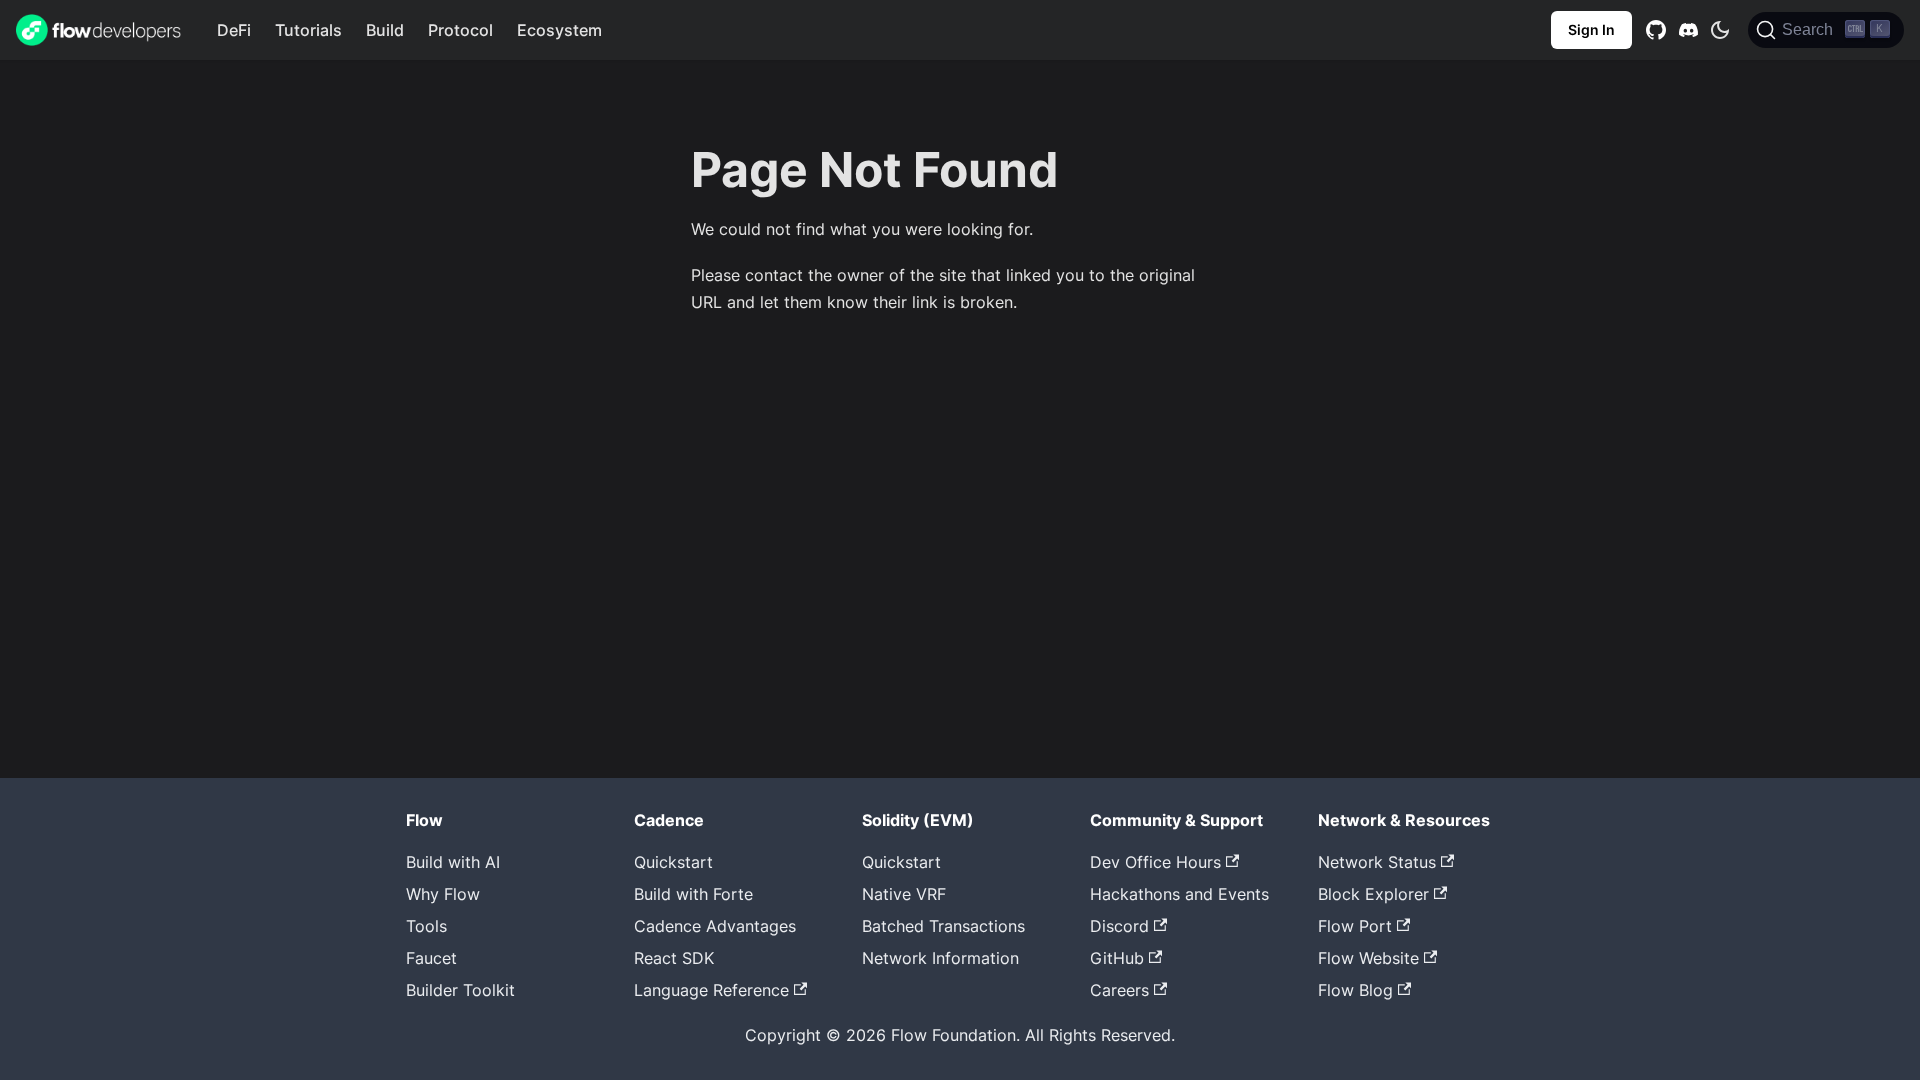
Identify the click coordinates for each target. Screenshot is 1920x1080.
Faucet (431, 958)
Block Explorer (1373, 894)
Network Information (940, 958)
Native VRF (904, 894)
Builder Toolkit (460, 990)
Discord (1119, 926)
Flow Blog (1355, 990)
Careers (1119, 990)
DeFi (234, 30)
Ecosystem (559, 30)
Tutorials (308, 30)
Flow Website (1368, 958)
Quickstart (673, 862)
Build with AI (453, 862)
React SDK (674, 958)
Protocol (460, 30)
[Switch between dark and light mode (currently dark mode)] (1720, 30)
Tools (426, 926)
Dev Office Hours (1155, 862)
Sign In (1591, 29)
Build (385, 30)
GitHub (1117, 958)
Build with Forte (693, 894)
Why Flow (443, 894)
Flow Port (1355, 926)
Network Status (1377, 862)
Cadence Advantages (715, 926)
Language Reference (711, 990)
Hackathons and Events (1179, 894)
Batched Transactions (943, 926)
